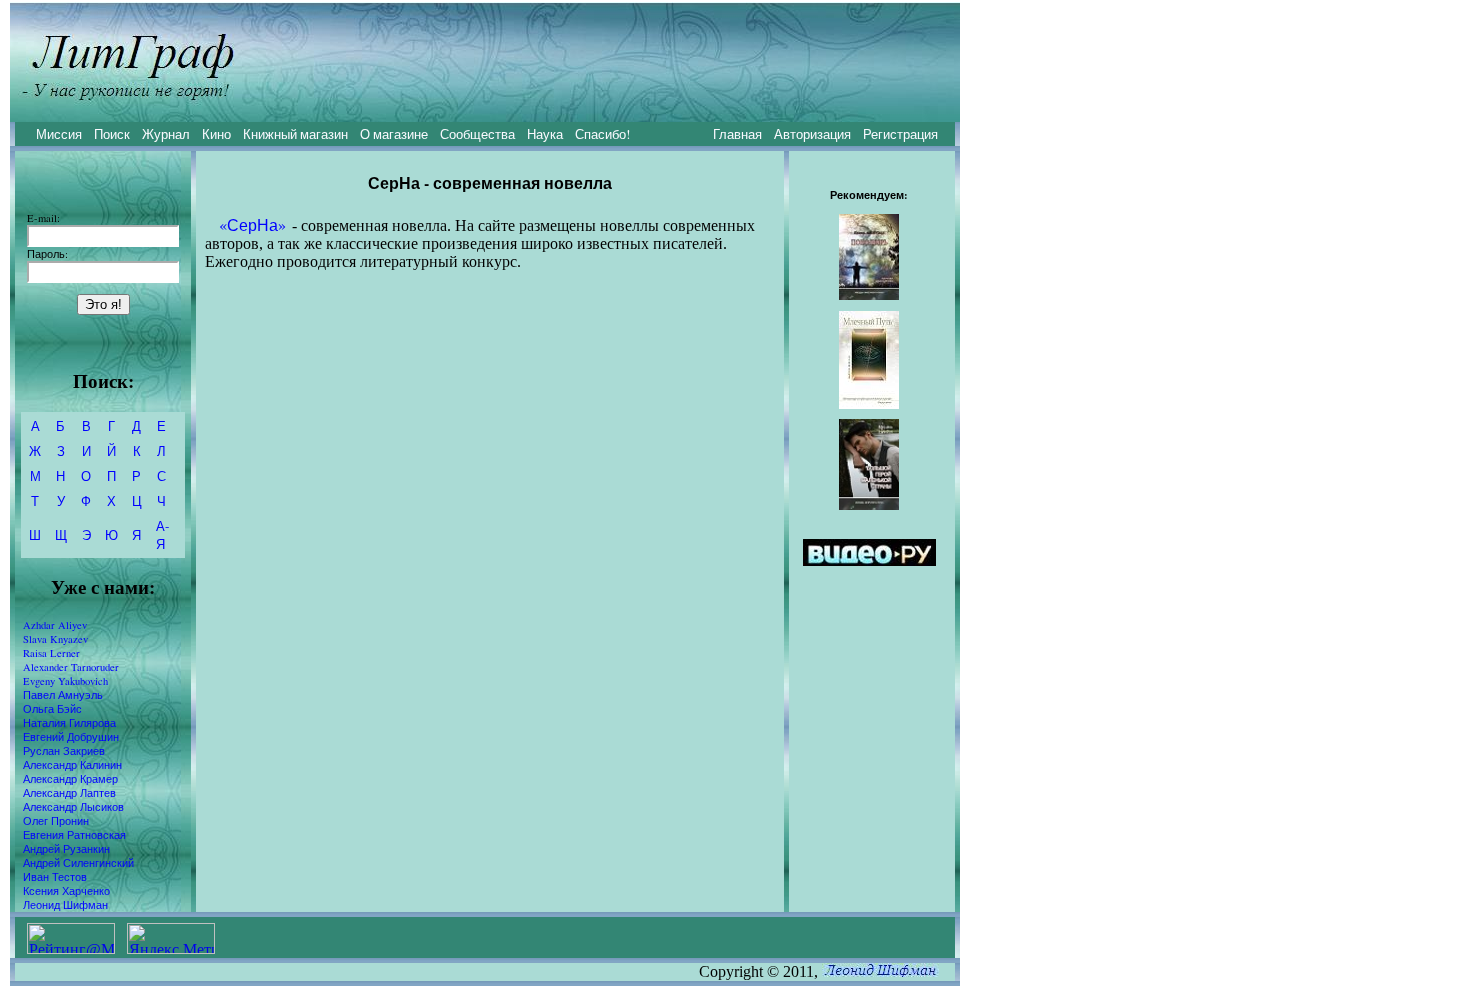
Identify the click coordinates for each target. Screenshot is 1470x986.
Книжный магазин (295, 134)
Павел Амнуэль (63, 695)
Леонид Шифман (65, 905)
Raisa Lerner (51, 653)
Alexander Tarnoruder (71, 667)
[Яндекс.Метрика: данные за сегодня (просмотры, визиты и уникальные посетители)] (171, 938)
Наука (545, 134)
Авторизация (812, 134)
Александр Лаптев (69, 793)
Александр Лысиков (73, 807)
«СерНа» (252, 224)
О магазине (394, 134)
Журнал (166, 134)
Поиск (112, 134)
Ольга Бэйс (52, 709)
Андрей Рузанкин (66, 849)
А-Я (162, 535)
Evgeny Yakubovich (65, 681)
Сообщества (477, 134)
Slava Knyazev (55, 639)
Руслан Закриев (64, 751)
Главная (737, 134)
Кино (216, 134)
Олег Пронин (56, 821)
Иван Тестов (55, 877)
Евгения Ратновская (74, 835)
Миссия (59, 134)
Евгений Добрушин (71, 737)
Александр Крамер (70, 779)
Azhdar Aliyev (55, 625)
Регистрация (900, 134)
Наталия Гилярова (69, 723)
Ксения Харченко (66, 891)
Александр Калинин (72, 765)
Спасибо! (602, 134)
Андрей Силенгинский (78, 863)
